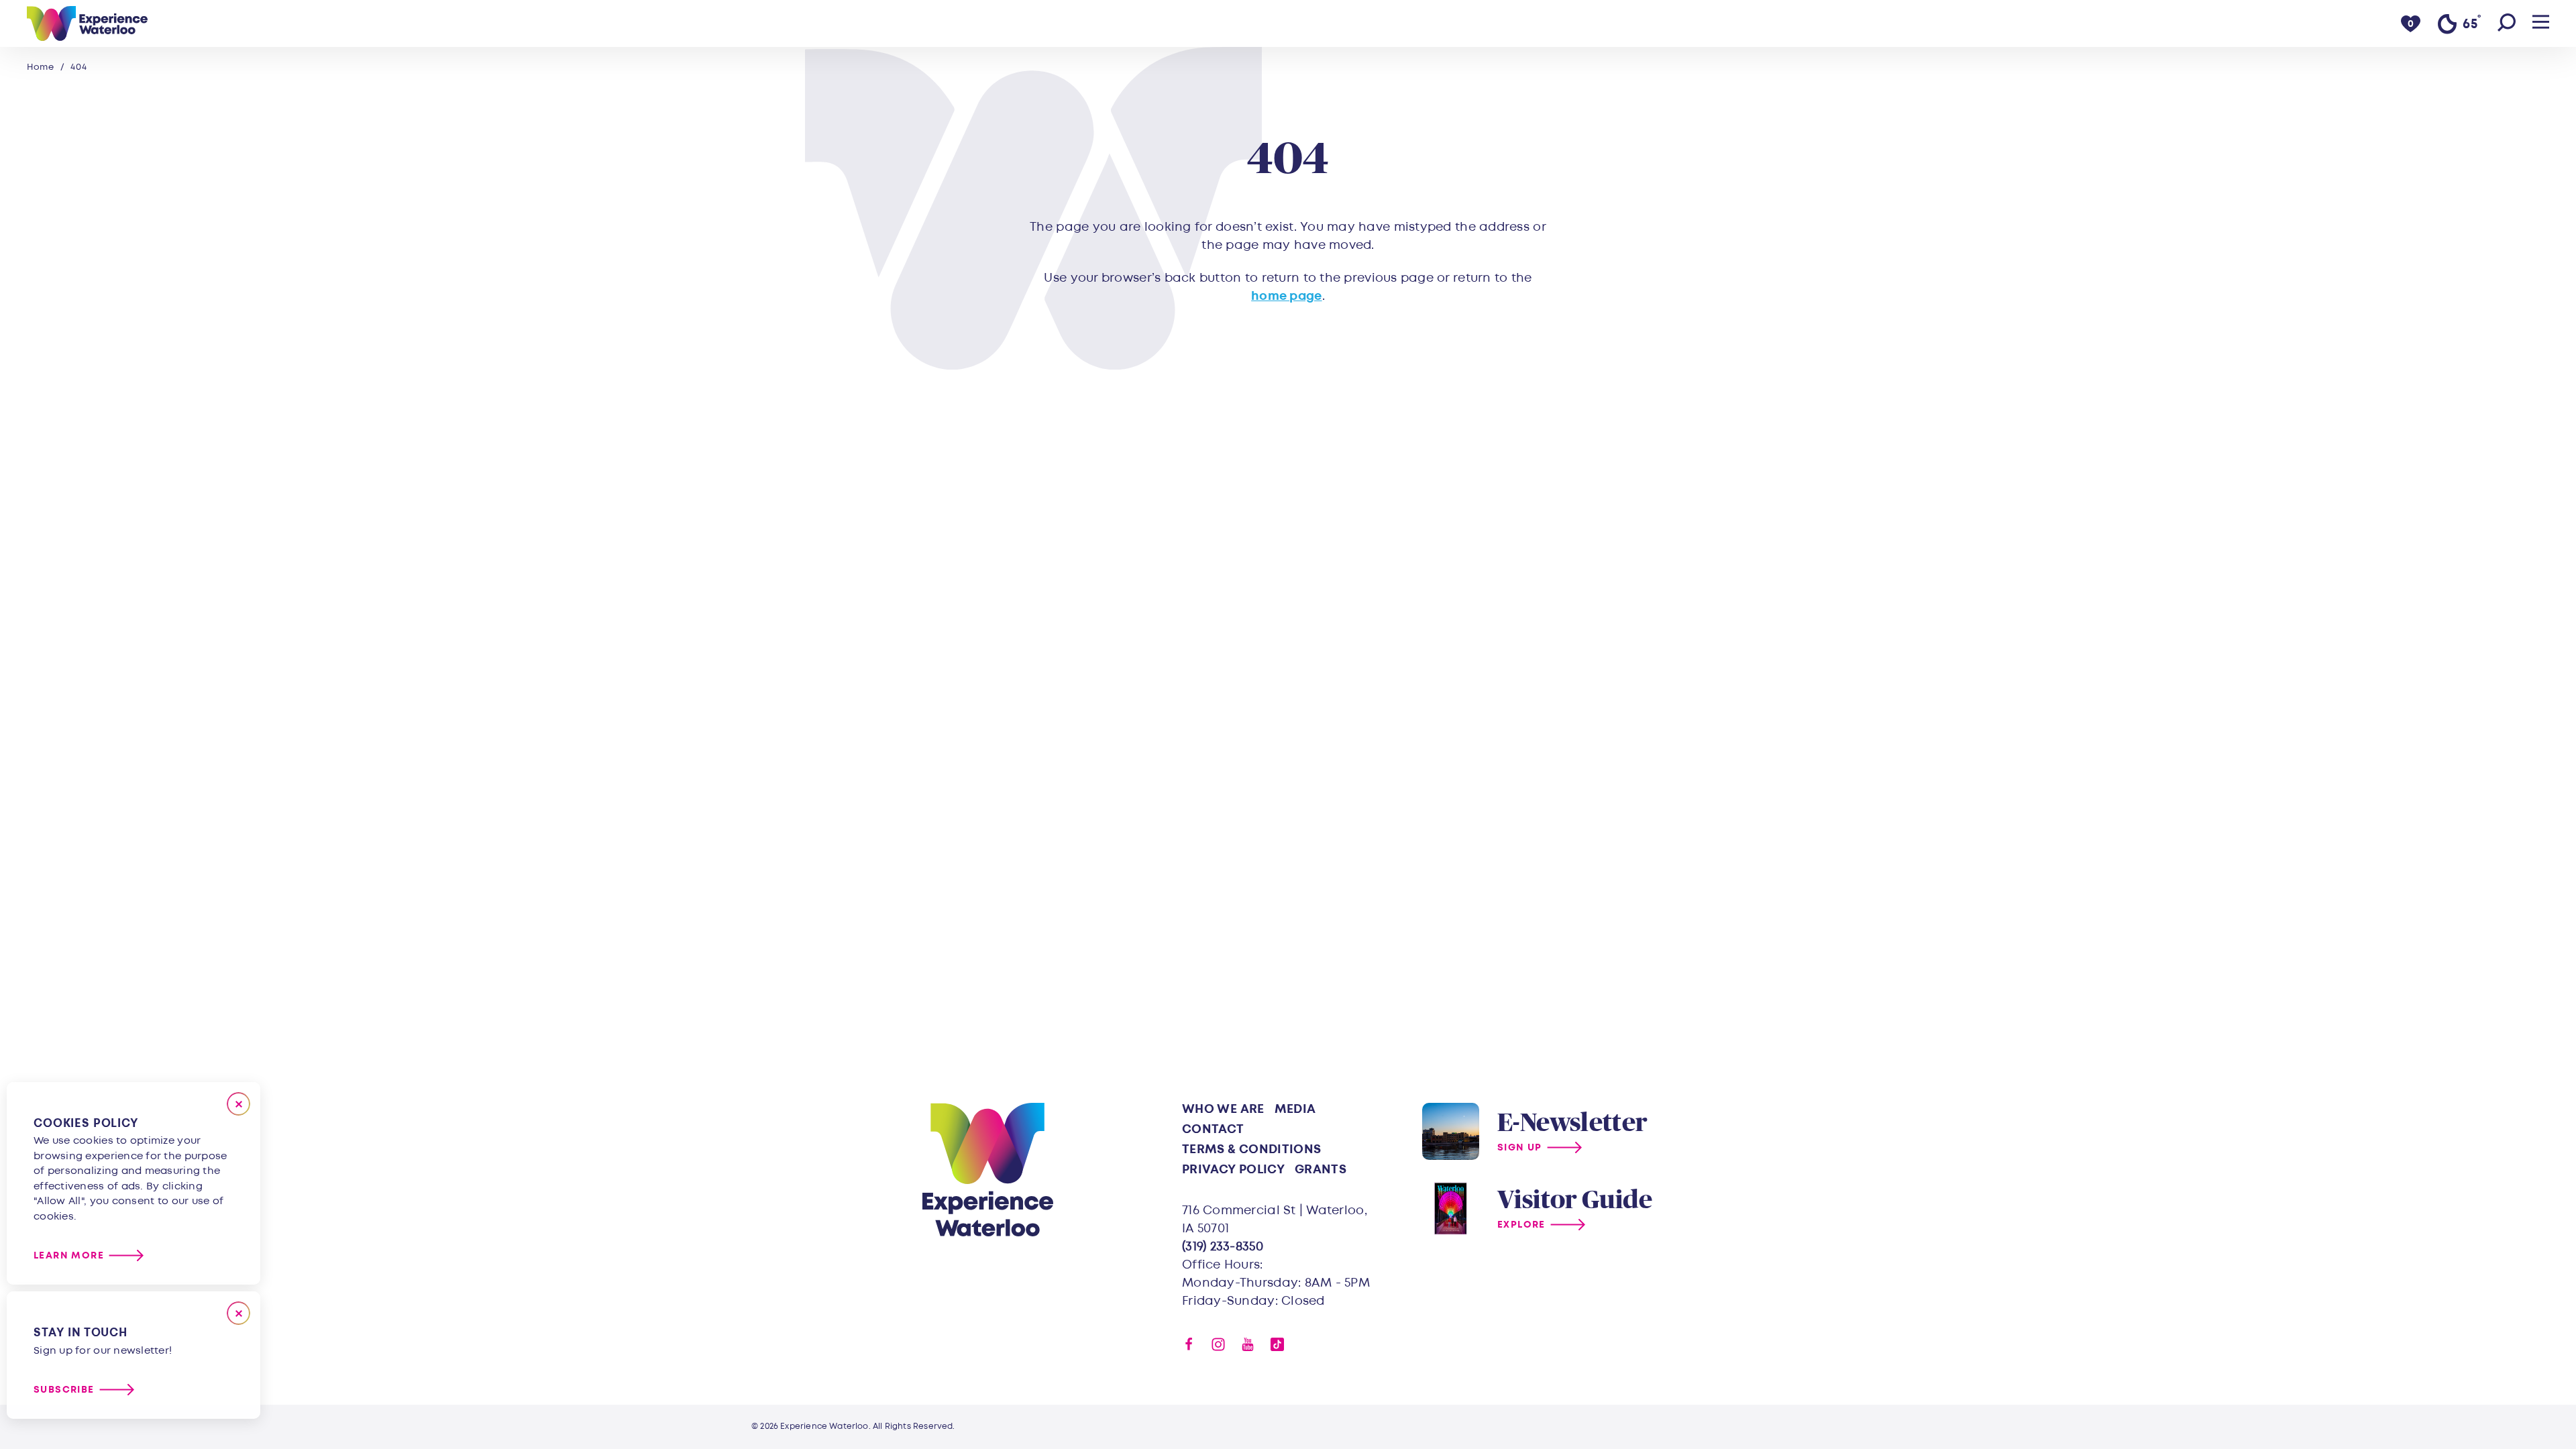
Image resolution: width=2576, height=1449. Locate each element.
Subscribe (64, 1390)
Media (1295, 1109)
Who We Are (1223, 1109)
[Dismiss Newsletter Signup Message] (238, 1313)
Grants (1321, 1170)
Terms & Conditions (1251, 1149)
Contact (1213, 1129)
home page (1286, 296)
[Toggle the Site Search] (2507, 23)
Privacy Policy (1233, 1170)
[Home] (87, 23)
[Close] (238, 1104)
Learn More (69, 1255)
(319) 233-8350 (1223, 1247)
